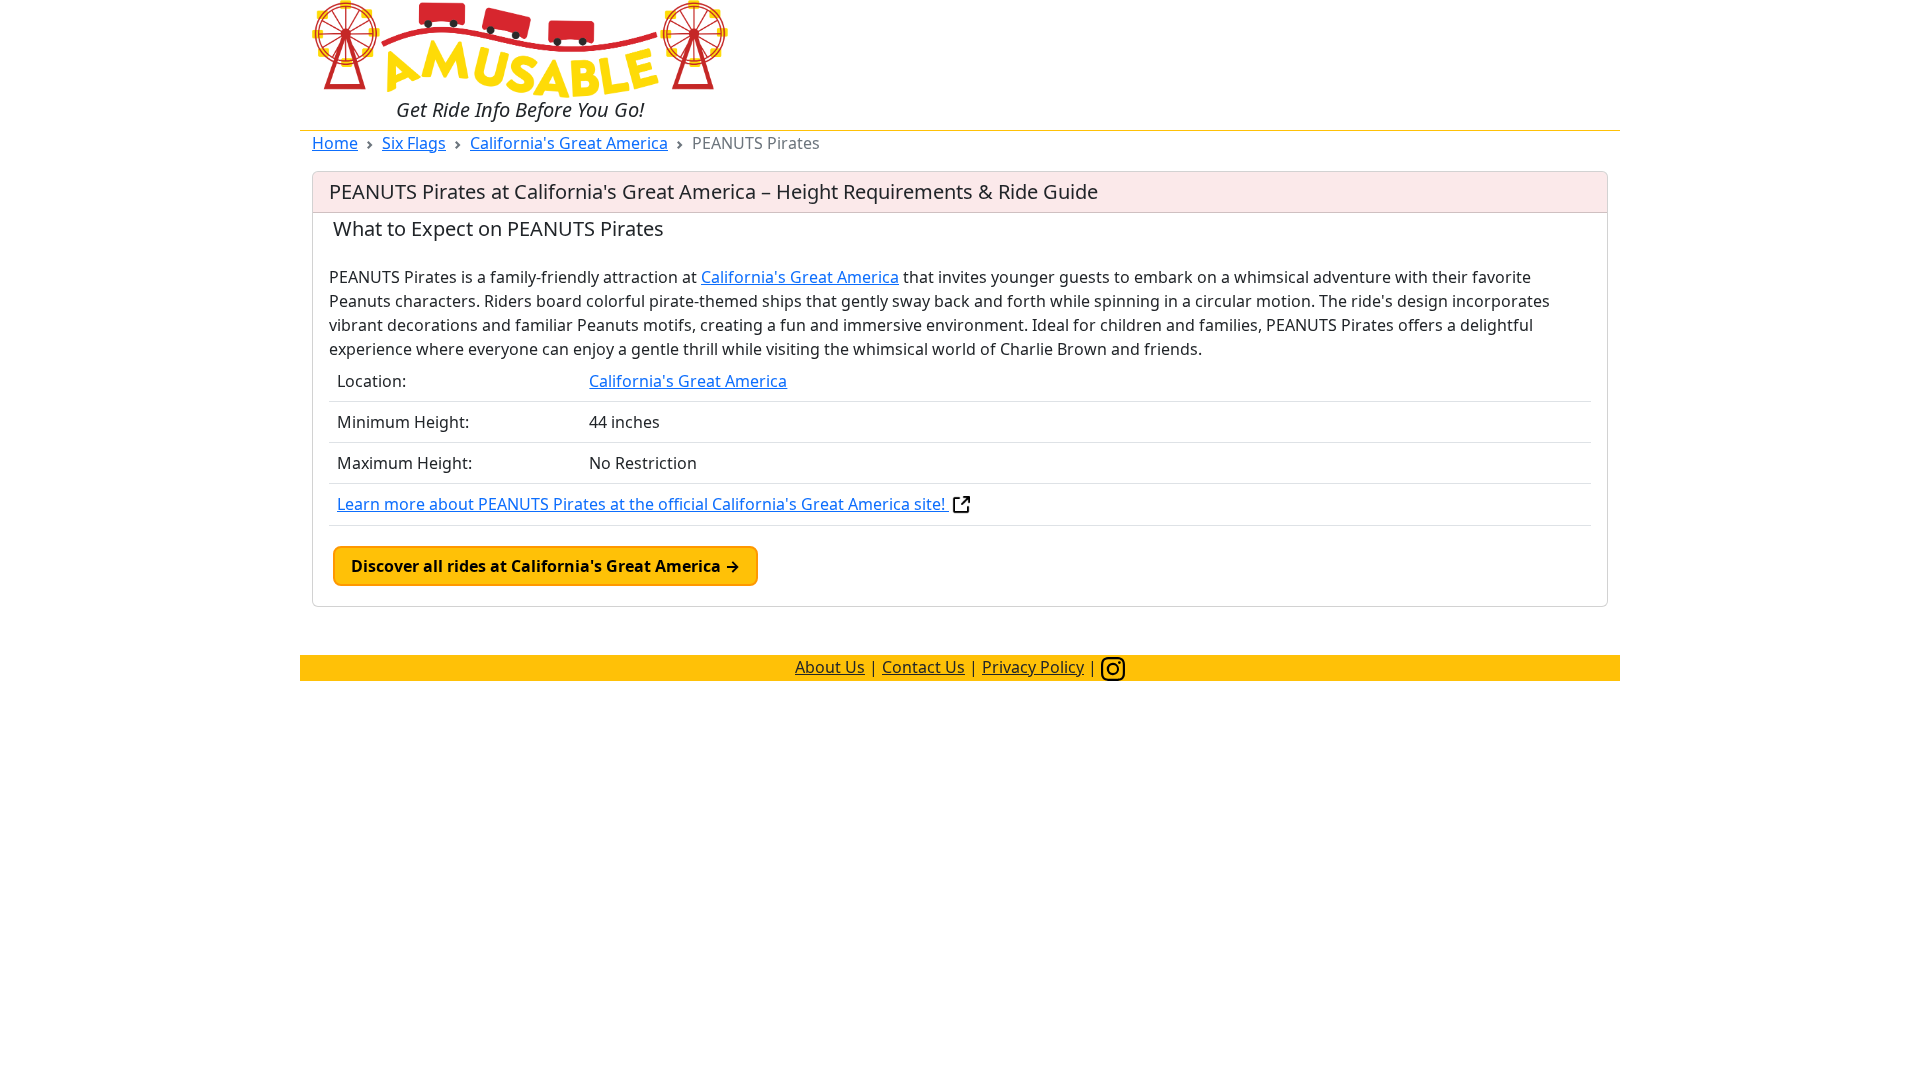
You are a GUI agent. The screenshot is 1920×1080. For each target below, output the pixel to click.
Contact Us (923, 667)
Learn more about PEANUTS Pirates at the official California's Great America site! (643, 504)
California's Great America (569, 143)
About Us (830, 667)
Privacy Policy (1033, 667)
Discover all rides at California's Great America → (545, 566)
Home (335, 143)
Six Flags (414, 143)
